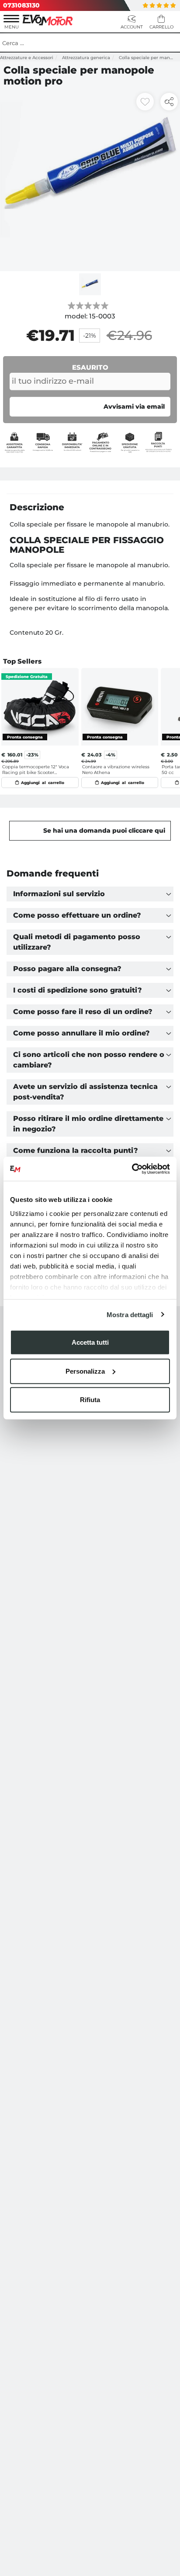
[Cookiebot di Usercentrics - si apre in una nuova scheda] (132, 1169)
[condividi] (169, 102)
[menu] (11, 23)
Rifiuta (90, 1400)
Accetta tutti (90, 1342)
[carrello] (161, 23)
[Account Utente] (132, 23)
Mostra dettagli (130, 1314)
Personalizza (85, 1371)
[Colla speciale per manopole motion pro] (90, 181)
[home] (48, 19)
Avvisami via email (134, 406)
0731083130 (21, 5)
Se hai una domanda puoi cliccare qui (104, 830)
